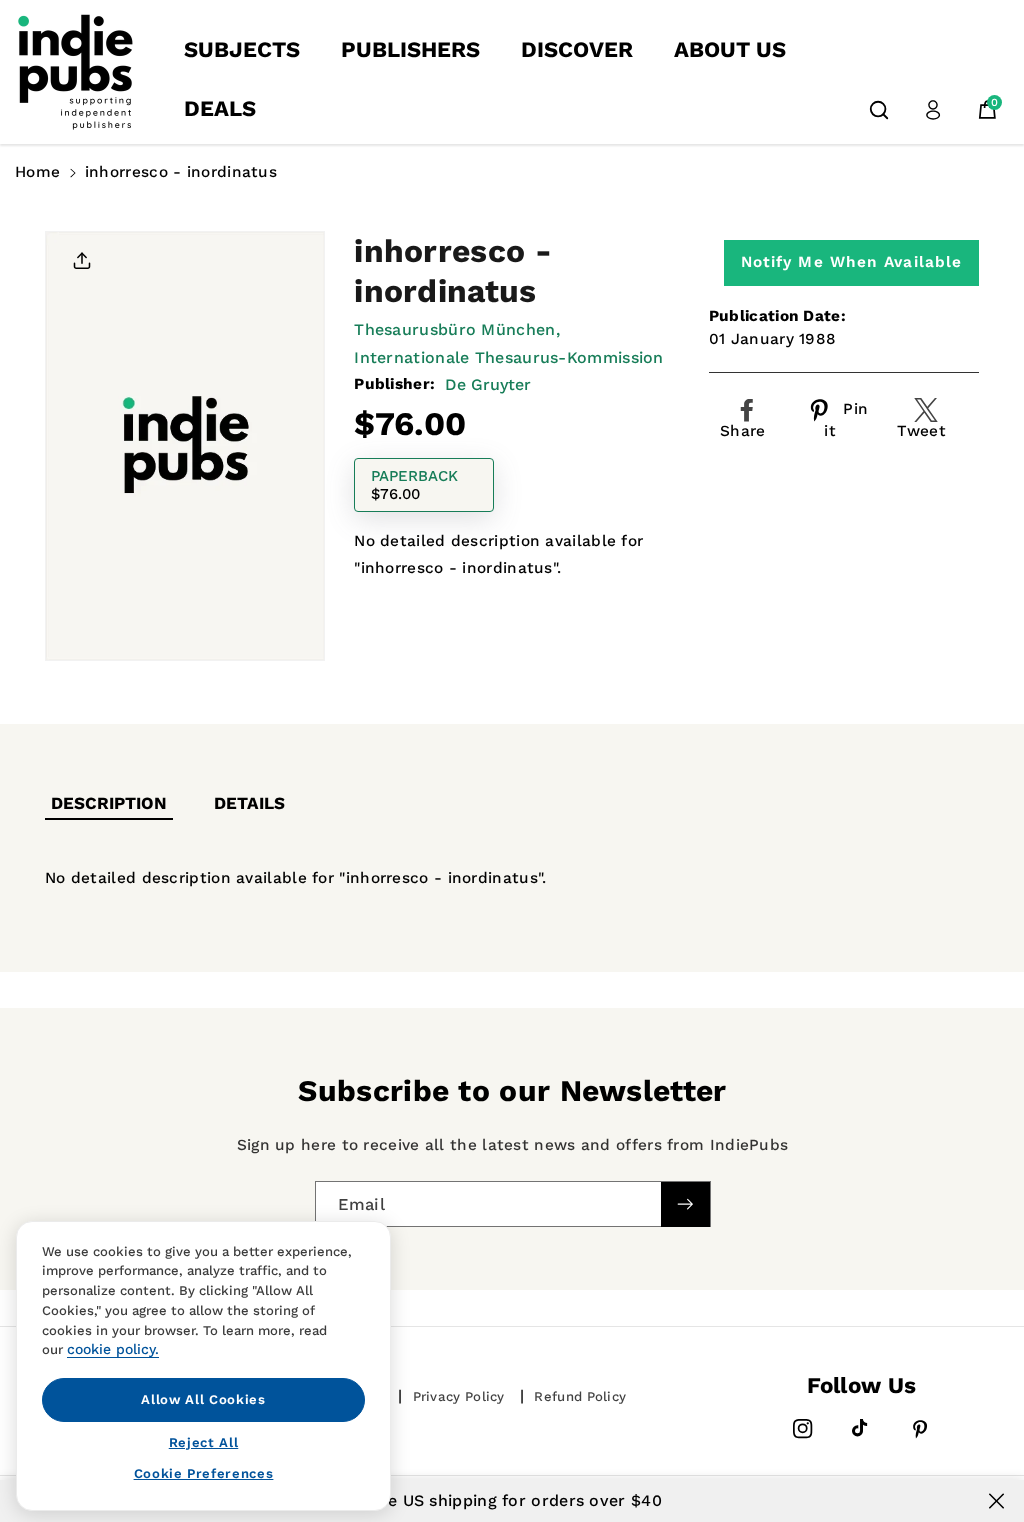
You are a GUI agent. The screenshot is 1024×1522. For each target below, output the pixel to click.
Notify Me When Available (851, 262)
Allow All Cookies (203, 1399)
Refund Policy (580, 1396)
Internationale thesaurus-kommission (509, 357)
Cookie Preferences (204, 1473)
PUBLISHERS (410, 49)
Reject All (204, 1442)
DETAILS (249, 803)
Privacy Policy (459, 1396)
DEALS (220, 108)
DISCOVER (577, 49)
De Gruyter (488, 384)
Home (37, 172)
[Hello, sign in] (933, 110)
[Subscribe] (685, 1203)
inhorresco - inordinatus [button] (181, 172)
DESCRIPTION (109, 803)
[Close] (996, 1501)
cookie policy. (113, 1349)
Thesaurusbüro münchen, (457, 329)
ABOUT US (730, 49)
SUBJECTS (242, 49)
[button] (879, 110)
